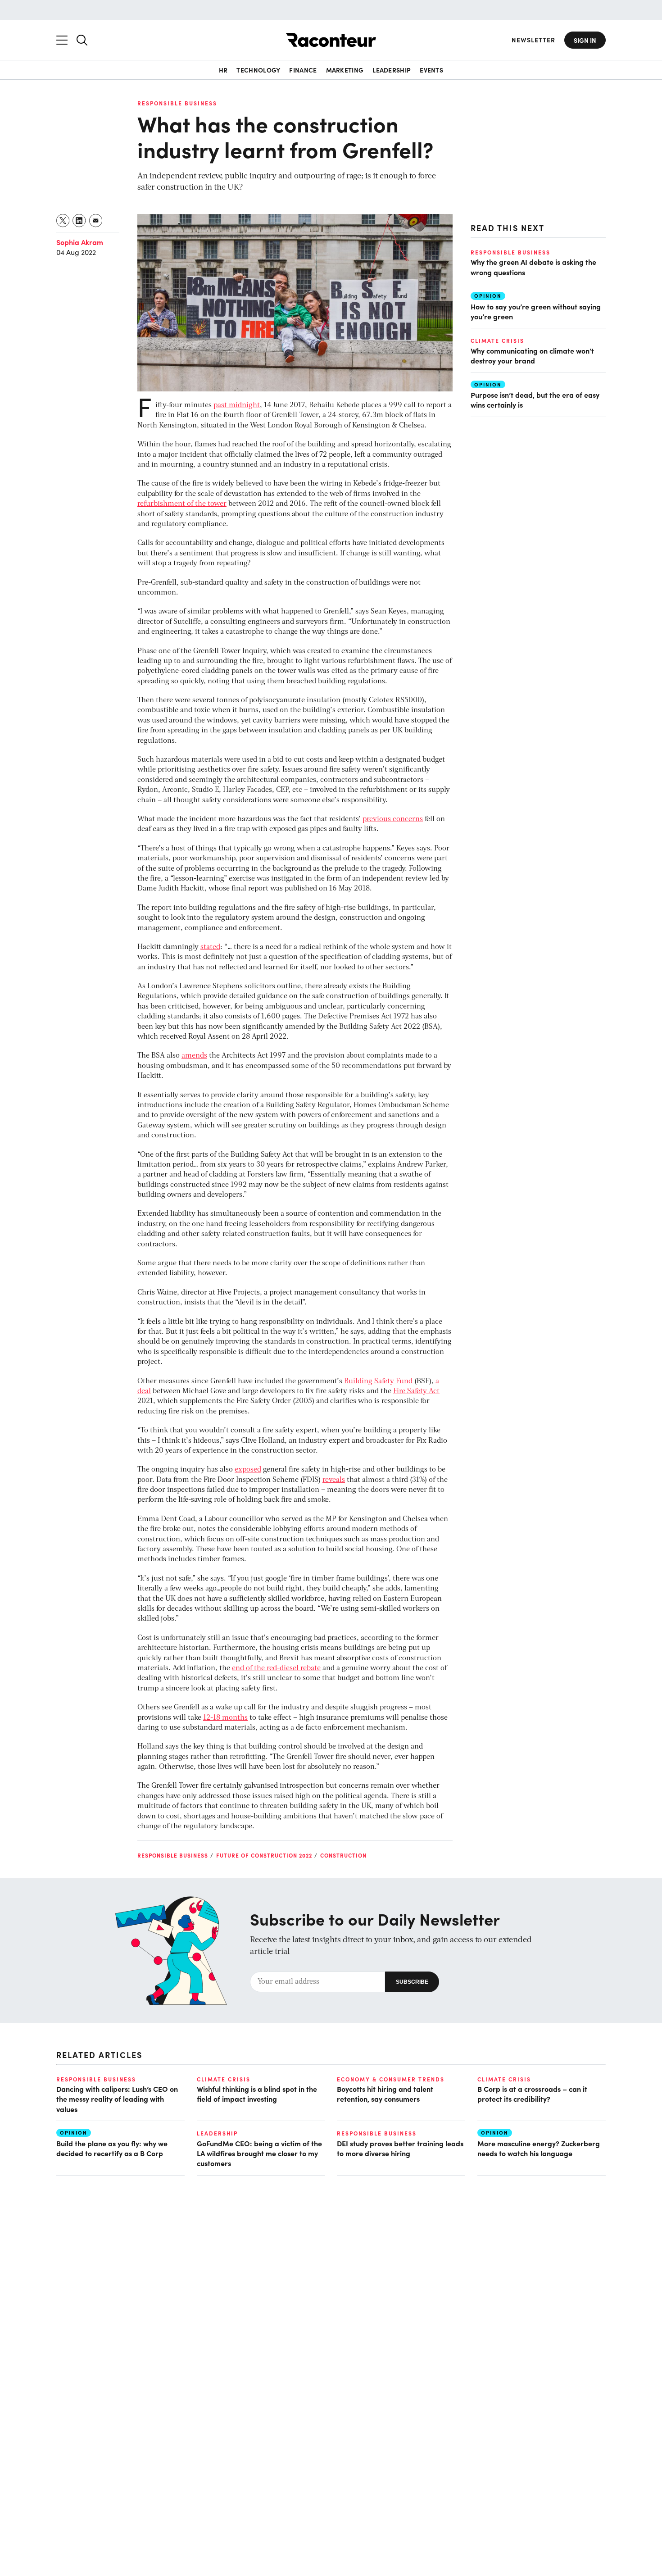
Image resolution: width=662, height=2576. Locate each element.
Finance (303, 70)
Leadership (392, 70)
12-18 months (225, 1718)
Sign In (585, 40)
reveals (334, 1480)
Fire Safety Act (416, 1391)
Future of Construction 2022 (264, 1855)
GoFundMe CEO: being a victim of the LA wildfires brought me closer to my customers (259, 2153)
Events (431, 70)
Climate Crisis (497, 341)
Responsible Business (177, 103)
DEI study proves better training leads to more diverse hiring (400, 2148)
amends (194, 1056)
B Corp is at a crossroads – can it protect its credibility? (532, 2094)
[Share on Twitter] (63, 220)
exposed (248, 1470)
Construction (343, 1855)
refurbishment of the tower (182, 504)
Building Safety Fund (378, 1381)
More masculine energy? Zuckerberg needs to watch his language (539, 2148)
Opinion (488, 296)
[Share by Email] (96, 220)
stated (210, 947)
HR (223, 70)
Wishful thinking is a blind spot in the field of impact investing (257, 2094)
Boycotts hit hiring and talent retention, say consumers (385, 2094)
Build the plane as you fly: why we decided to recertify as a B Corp (112, 2148)
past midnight (237, 405)
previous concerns (393, 819)
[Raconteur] (331, 40)
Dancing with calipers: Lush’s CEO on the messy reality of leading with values (117, 2099)
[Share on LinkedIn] (79, 220)
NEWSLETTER (533, 40)
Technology (258, 70)
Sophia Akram (80, 242)
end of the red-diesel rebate (276, 1668)
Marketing (345, 70)
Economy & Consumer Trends (391, 2079)
